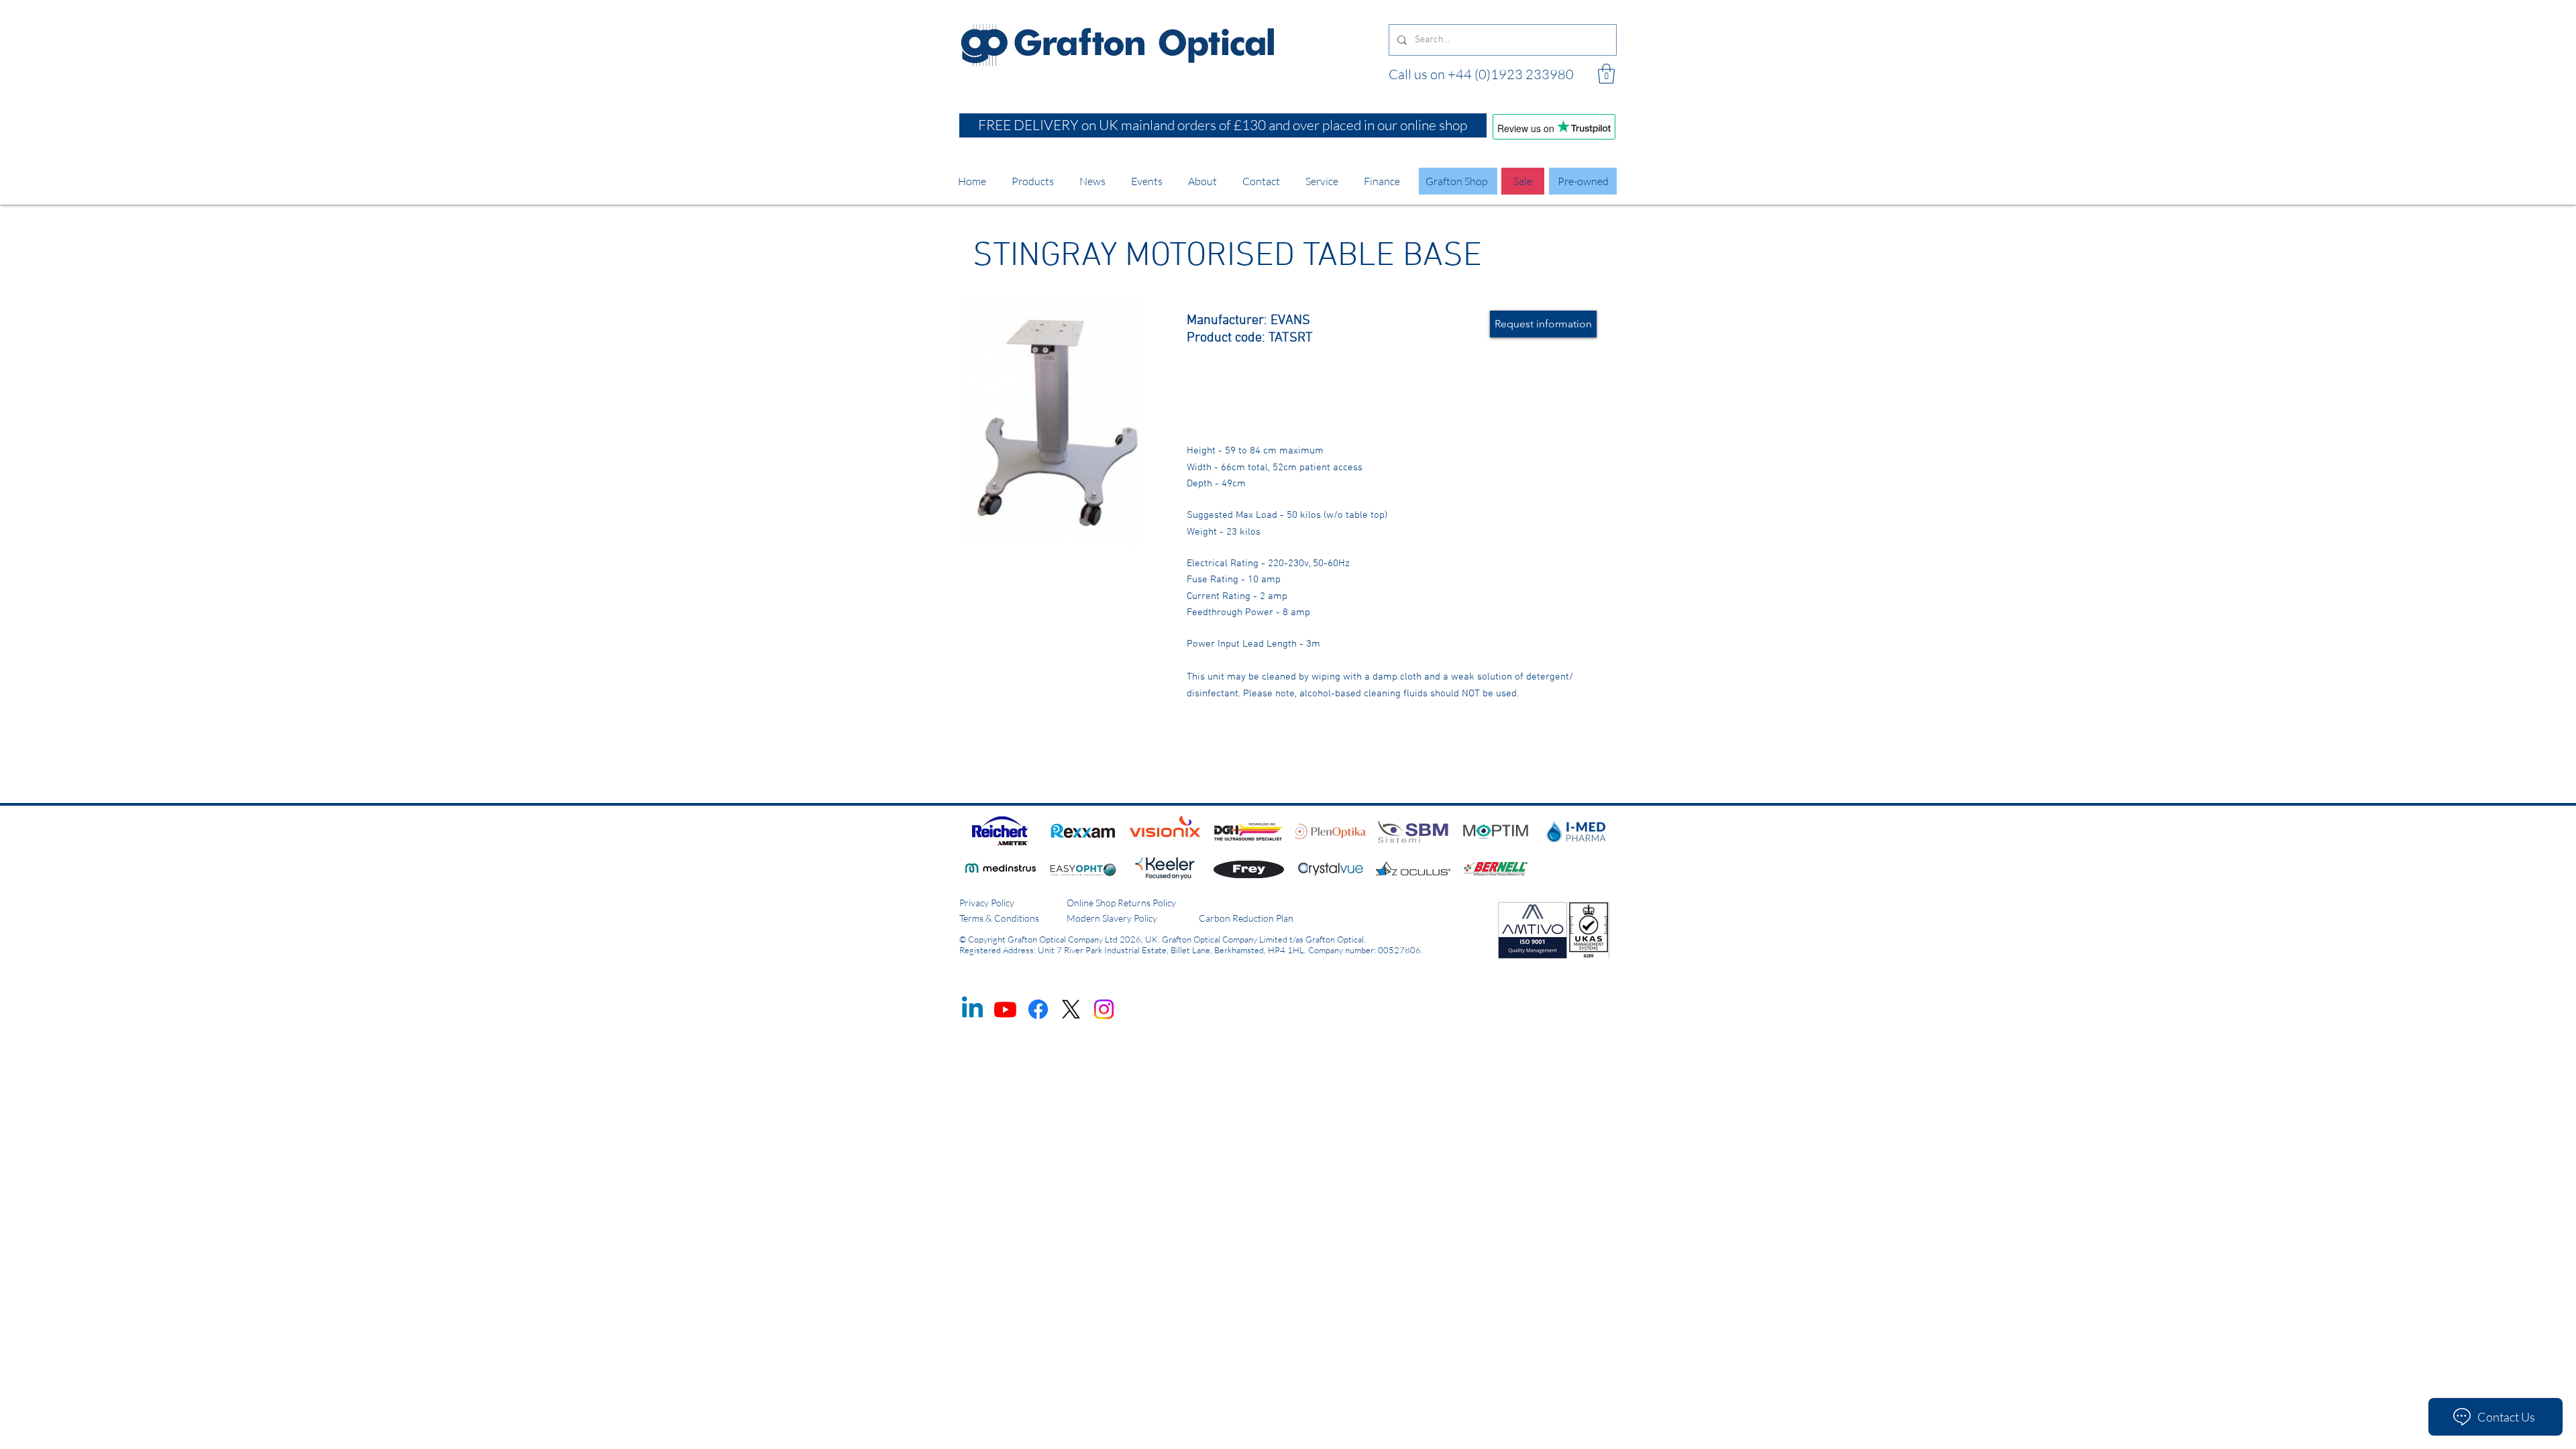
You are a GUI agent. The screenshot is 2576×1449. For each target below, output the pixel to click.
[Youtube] (1005, 1009)
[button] (1606, 74)
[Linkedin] (972, 1009)
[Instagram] (1104, 1009)
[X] (1071, 1009)
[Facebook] (1038, 1009)
